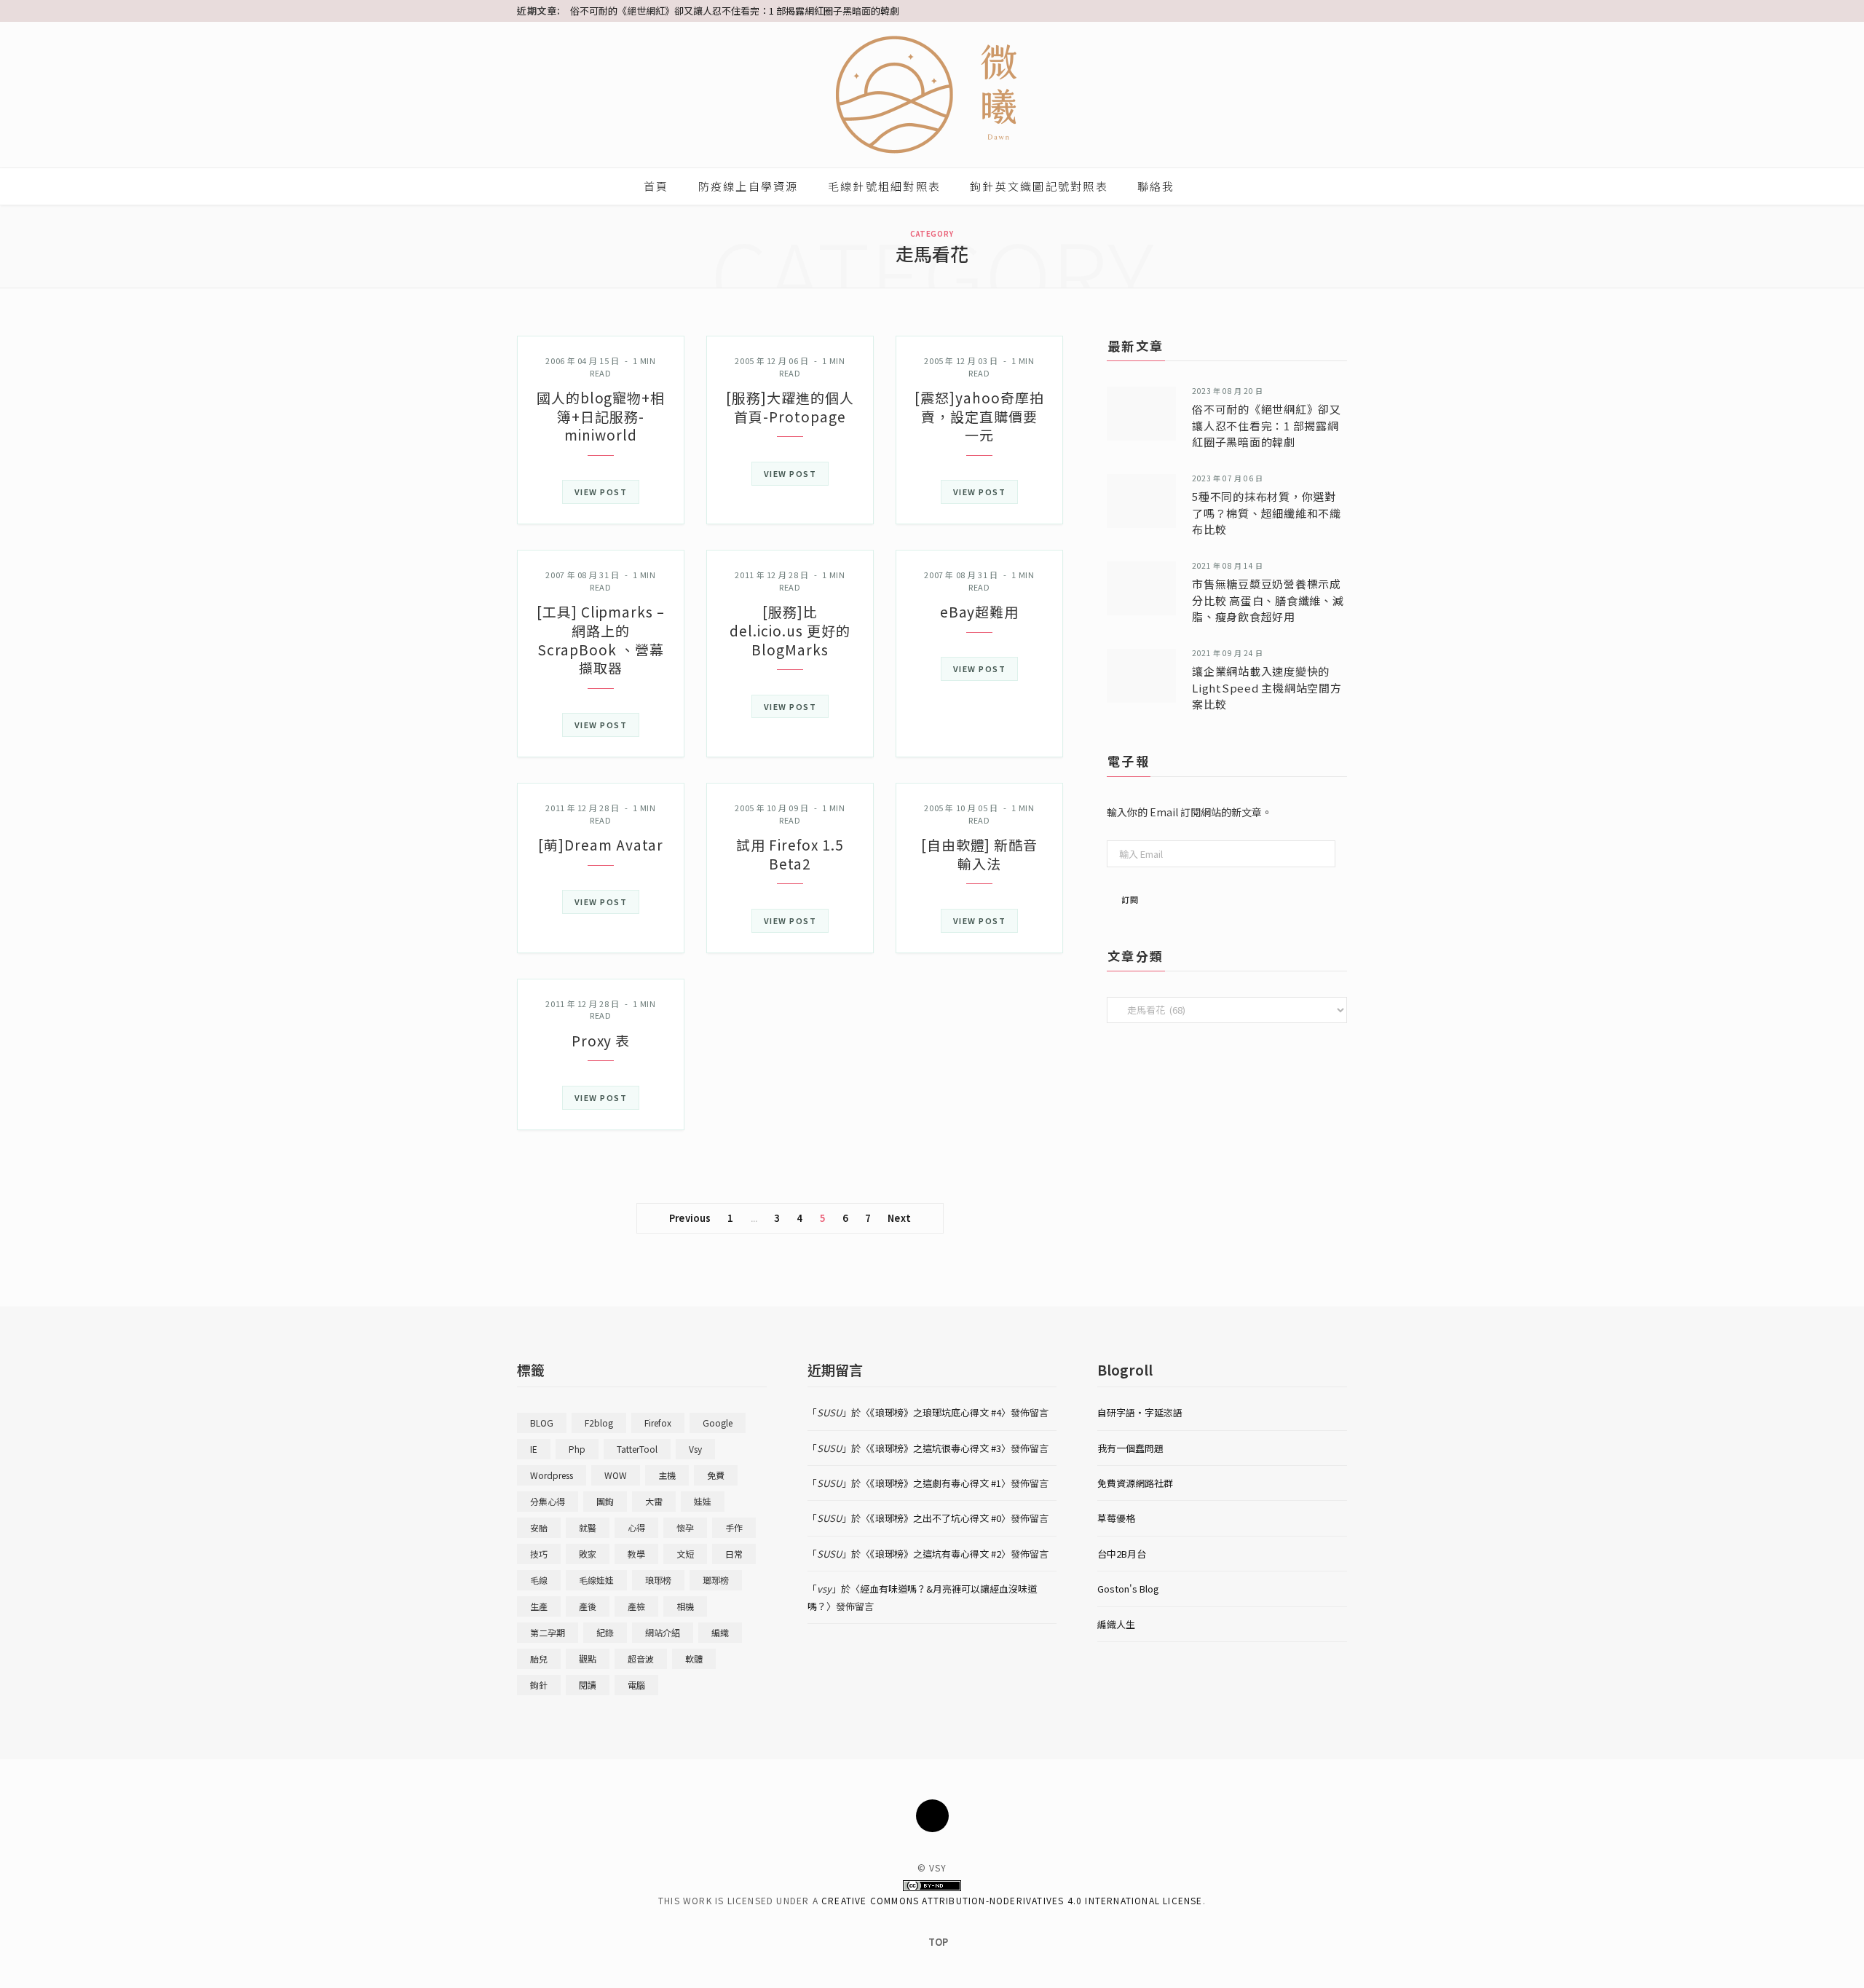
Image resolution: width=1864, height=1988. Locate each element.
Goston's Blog (1128, 1589)
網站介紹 (663, 1632)
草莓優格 (1116, 1518)
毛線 (539, 1580)
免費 (716, 1475)
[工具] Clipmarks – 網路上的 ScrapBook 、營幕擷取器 (601, 639)
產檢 (636, 1606)
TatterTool (637, 1449)
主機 (667, 1475)
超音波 (641, 1658)
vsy (695, 1449)
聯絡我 (1156, 186)
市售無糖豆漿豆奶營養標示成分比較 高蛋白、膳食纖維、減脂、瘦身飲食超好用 (1268, 600)
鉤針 (539, 1685)
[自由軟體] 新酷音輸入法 (980, 854)
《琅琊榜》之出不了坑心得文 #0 (936, 1518)
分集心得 (548, 1501)
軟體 (694, 1658)
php (577, 1449)
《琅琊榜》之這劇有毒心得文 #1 (936, 1483)
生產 (539, 1606)
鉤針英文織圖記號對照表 (1039, 186)
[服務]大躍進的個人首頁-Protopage (790, 407)
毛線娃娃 (596, 1580)
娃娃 (703, 1501)
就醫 (588, 1527)
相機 (685, 1606)
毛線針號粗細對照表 (884, 186)
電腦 (636, 1685)
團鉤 (605, 1501)
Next (899, 1218)
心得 (636, 1527)
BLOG (542, 1423)
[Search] (1206, 186)
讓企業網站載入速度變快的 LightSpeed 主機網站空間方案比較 (1267, 687)
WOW (616, 1475)
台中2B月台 (1122, 1554)
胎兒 (539, 1658)
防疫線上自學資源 (749, 186)
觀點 (588, 1658)
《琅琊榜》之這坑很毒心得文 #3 (936, 1448)
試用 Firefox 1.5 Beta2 (790, 854)
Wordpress (552, 1475)
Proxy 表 (601, 1040)
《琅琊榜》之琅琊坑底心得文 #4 (936, 1412)
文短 (685, 1554)
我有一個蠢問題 (1130, 1448)
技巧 (539, 1554)
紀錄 (605, 1632)
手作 (734, 1527)
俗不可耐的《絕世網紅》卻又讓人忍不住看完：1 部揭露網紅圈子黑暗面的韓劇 (735, 11)
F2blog (599, 1423)
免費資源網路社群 (1135, 1483)
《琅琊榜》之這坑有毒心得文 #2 (936, 1554)
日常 (734, 1554)
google (718, 1423)
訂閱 (1130, 899)
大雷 (654, 1501)
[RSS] (932, 1816)
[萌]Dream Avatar (600, 844)
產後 (588, 1606)
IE (534, 1449)
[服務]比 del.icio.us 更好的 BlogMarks (790, 630)
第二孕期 (548, 1632)
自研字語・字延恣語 (1140, 1412)
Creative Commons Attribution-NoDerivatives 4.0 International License (1012, 1900)
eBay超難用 (980, 611)
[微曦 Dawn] (932, 95)
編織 (720, 1632)
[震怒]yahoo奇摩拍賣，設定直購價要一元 (979, 416)
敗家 (588, 1554)
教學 (636, 1554)
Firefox (658, 1423)
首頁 (656, 186)
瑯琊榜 (716, 1580)
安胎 (539, 1527)
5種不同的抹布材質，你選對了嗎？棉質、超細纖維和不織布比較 (1267, 513)
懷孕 (685, 1527)
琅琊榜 (658, 1580)
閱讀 (588, 1685)
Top (937, 1942)
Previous (690, 1218)
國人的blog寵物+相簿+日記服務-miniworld (601, 416)
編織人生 (1116, 1624)
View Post (601, 492)
